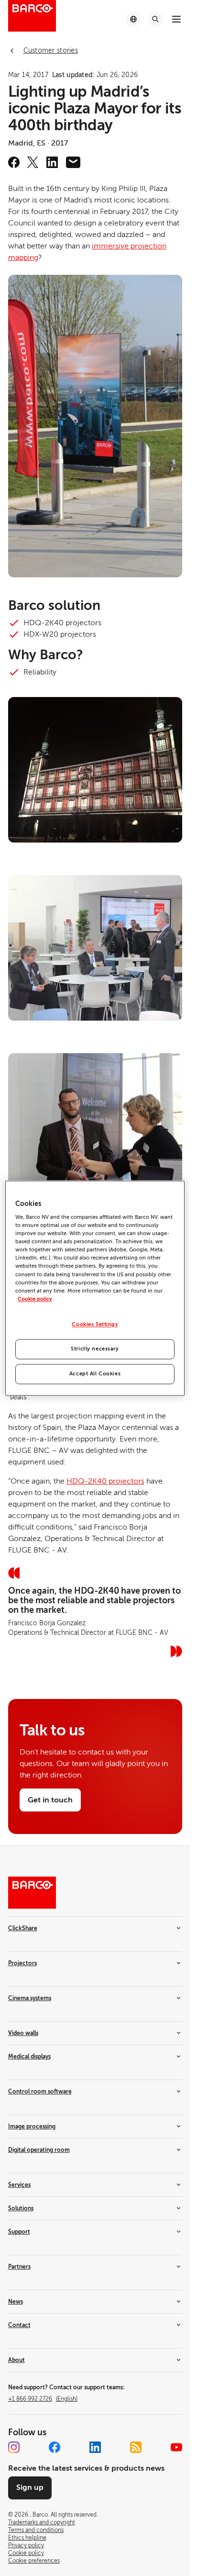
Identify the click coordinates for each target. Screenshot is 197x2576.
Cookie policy (35, 1299)
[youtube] (176, 2447)
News (16, 2302)
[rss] (136, 2447)
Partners (19, 2267)
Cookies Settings (95, 1324)
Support (19, 2232)
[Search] (155, 19)
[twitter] (33, 162)
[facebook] (14, 162)
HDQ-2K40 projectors (105, 1481)
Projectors (22, 1963)
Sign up (30, 2487)
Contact (19, 2325)
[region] (95, 1288)
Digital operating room (39, 2150)
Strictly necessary (95, 1349)
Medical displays (29, 2057)
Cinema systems (30, 1998)
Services (19, 2185)
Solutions (21, 2208)
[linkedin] (52, 162)
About (16, 2360)
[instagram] (14, 2447)
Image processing (32, 2126)
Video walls (23, 2033)
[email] (73, 162)
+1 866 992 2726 (43, 2399)
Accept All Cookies (95, 1374)
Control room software (40, 2092)
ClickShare (23, 1928)
